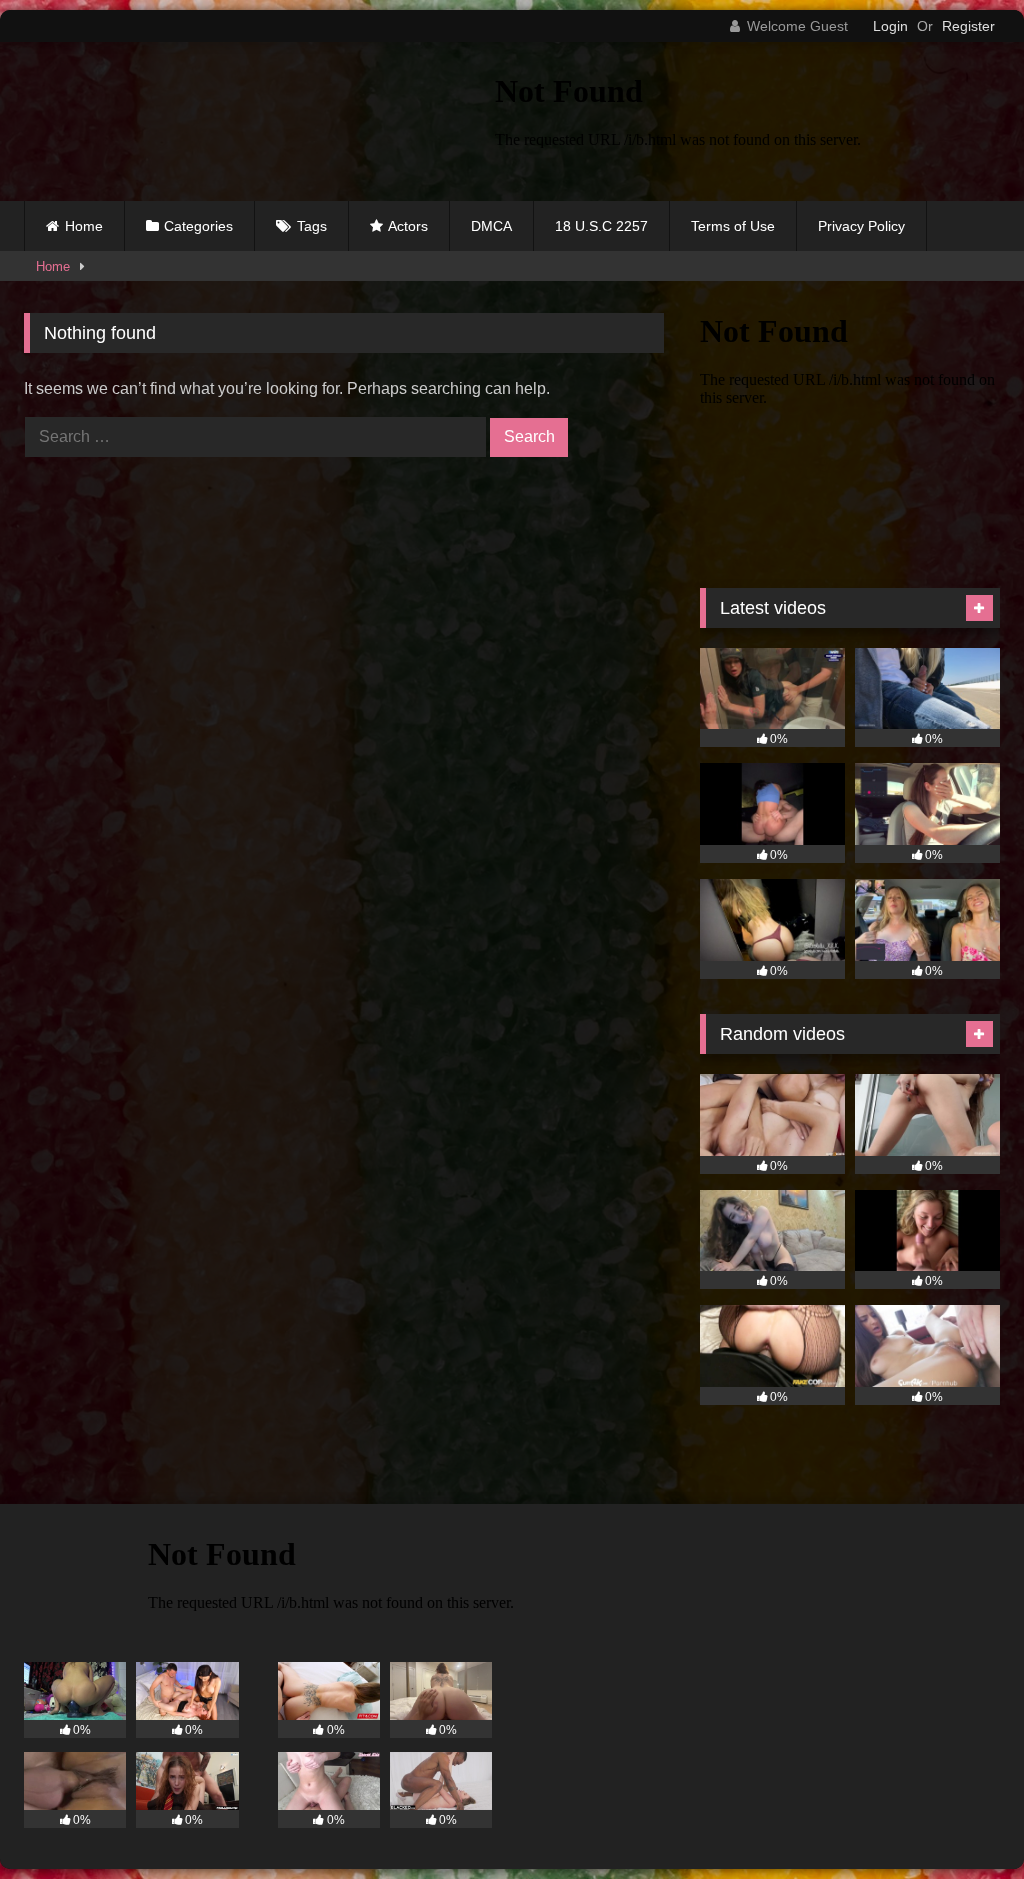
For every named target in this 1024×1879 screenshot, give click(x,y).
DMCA (491, 226)
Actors (408, 226)
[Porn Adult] (228, 121)
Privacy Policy (861, 226)
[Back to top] (962, 1819)
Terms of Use (733, 226)
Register (968, 26)
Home (84, 226)
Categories (198, 226)
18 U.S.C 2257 (601, 226)
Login (890, 26)
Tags (312, 226)
